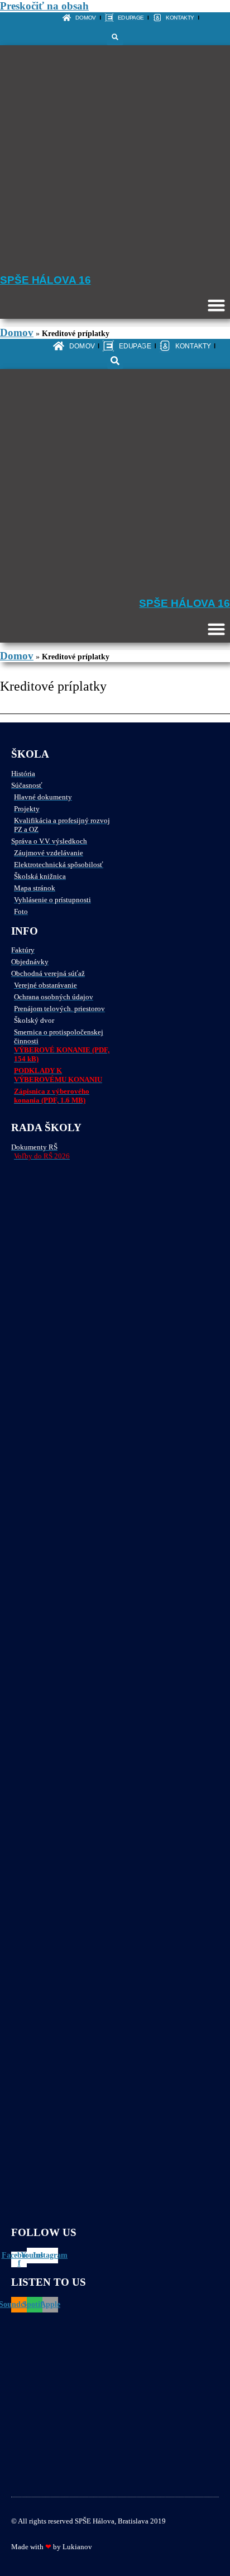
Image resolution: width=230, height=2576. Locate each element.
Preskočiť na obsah (44, 6)
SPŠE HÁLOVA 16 (45, 280)
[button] (115, 37)
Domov (17, 332)
